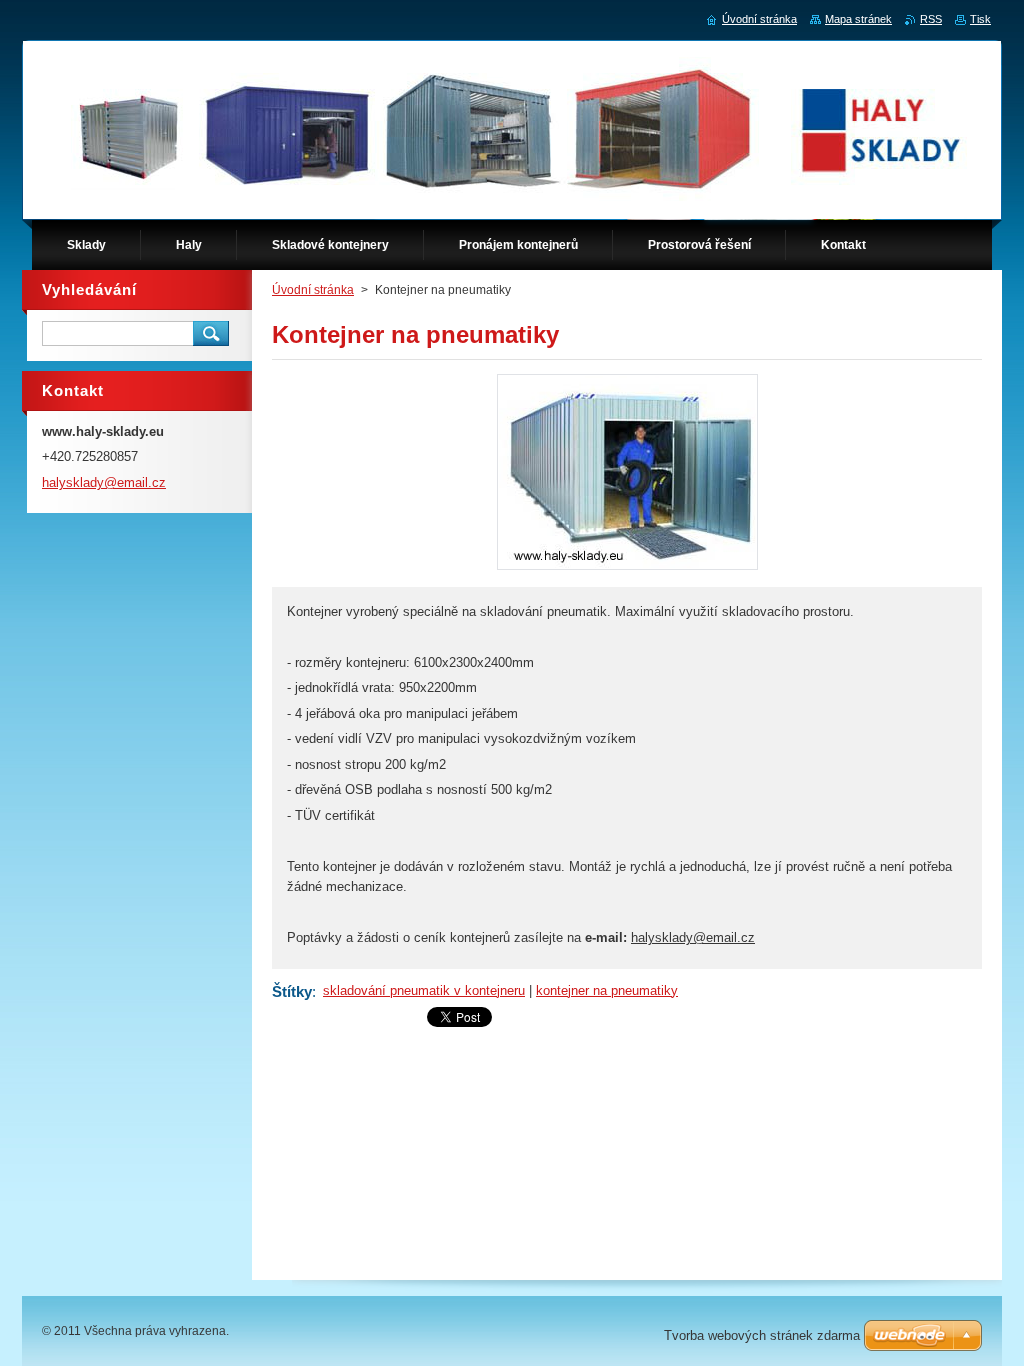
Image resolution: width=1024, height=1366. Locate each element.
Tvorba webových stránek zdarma (762, 1335)
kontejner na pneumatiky (607, 990)
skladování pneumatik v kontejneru (424, 990)
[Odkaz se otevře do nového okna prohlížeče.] (627, 569)
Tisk (980, 19)
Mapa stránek (858, 19)
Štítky (292, 991)
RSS (931, 19)
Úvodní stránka (313, 290)
